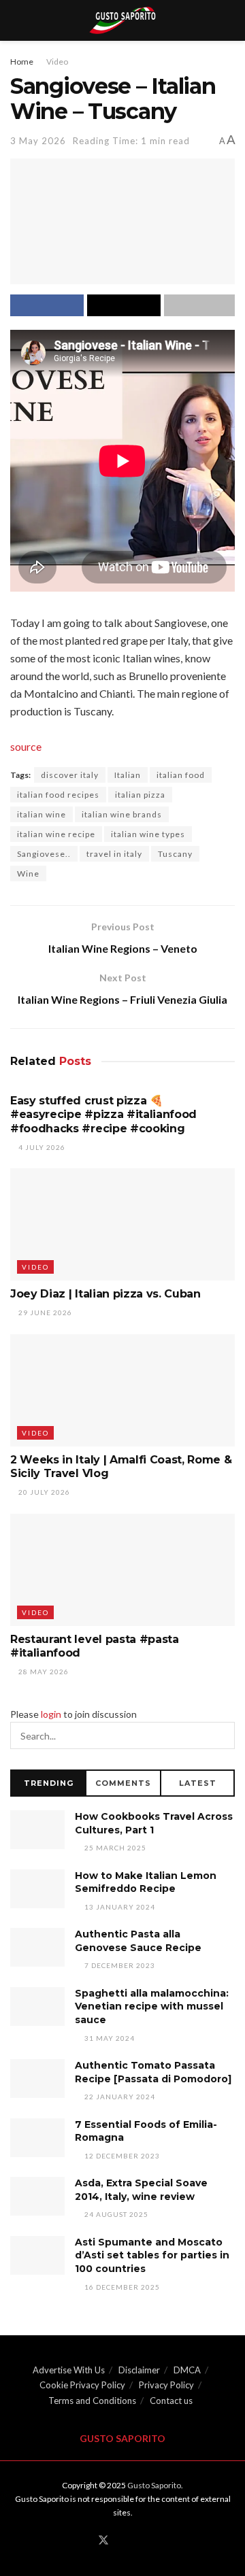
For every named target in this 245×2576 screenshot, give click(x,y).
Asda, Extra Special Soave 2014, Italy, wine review (141, 2190)
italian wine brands (122, 814)
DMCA (187, 2370)
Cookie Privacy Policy (82, 2385)
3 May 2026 (38, 141)
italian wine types (148, 834)
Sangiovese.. (44, 854)
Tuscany (175, 854)
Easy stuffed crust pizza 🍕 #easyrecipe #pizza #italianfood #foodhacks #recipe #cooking (103, 1115)
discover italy (70, 775)
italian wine (42, 814)
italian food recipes (58, 795)
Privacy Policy (166, 2385)
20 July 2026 (43, 1492)
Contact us (171, 2401)
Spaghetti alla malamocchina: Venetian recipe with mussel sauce (152, 2006)
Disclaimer (139, 2370)
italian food (181, 775)
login (51, 1714)
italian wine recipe (56, 834)
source (26, 746)
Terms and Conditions (92, 2401)
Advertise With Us (69, 2370)
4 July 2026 (41, 1147)
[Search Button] (221, 1735)
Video (57, 62)
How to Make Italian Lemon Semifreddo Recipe (146, 1882)
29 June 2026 (44, 1312)
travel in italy (114, 854)
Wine (28, 874)
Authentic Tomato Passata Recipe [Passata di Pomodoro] (153, 2072)
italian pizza (140, 795)
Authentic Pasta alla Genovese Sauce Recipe (138, 1941)
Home (22, 62)
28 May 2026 (43, 1672)
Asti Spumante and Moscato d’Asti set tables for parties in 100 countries (152, 2255)
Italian (128, 775)
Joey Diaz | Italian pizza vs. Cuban (105, 1294)
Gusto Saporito (154, 2485)
